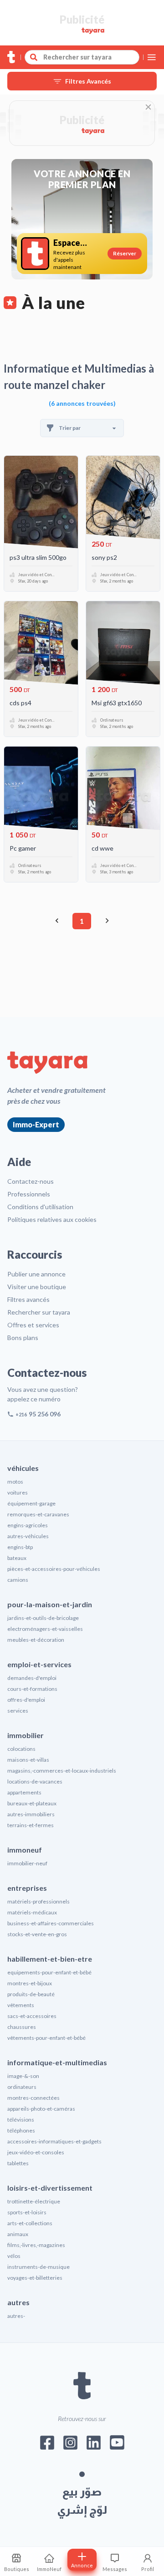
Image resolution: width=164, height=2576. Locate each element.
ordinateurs (22, 2087)
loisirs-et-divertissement (50, 2188)
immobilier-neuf (27, 1863)
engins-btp (20, 1547)
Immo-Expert (36, 1124)
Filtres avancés (28, 1299)
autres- (16, 2316)
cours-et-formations (32, 1689)
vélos (14, 2256)
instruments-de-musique (38, 2267)
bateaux (17, 1558)
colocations (21, 1749)
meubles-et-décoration (36, 1640)
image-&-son (23, 2076)
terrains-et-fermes (31, 1825)
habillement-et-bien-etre (50, 1959)
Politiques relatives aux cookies (52, 1219)
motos (15, 1482)
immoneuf (25, 1850)
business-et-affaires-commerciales (51, 1923)
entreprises (27, 1888)
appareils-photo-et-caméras (41, 2109)
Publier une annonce (36, 1274)
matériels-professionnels (38, 1901)
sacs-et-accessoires (32, 2016)
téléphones (21, 2130)
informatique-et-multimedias (57, 2062)
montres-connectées (33, 2098)
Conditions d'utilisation (40, 1207)
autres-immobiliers (31, 1814)
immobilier (26, 1735)
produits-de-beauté (31, 1994)
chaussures (22, 2027)
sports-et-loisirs (27, 2212)
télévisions (21, 2120)
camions (18, 1580)
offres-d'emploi (26, 1700)
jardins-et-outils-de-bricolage (43, 1618)
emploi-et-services (39, 1664)
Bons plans (23, 1338)
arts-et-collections (30, 2223)
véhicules (23, 1468)
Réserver (125, 253)
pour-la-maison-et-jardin (50, 1604)
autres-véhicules (28, 1536)
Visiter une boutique (37, 1287)
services (18, 1711)
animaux (18, 2234)
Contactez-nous (31, 1181)
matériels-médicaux (32, 1912)
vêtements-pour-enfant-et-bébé (46, 2038)
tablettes (18, 2163)
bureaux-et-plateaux (32, 1803)
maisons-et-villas (28, 1760)
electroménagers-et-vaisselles (45, 1629)
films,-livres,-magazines (36, 2245)
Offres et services (33, 1325)
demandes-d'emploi (32, 1678)
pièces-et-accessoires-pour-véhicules (54, 1569)
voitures (18, 1492)
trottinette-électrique (34, 2201)
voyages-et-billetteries (35, 2278)
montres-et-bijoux (30, 1983)
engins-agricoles (28, 1525)
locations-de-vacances (35, 1781)
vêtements (21, 2005)
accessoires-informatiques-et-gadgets (54, 2141)
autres (18, 2302)
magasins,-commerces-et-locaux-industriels (62, 1771)
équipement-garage (31, 1503)
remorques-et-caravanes (38, 1514)
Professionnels (29, 1194)
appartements (24, 1792)
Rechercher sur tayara (39, 1312)
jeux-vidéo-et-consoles (36, 2152)
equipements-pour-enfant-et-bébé (49, 1972)
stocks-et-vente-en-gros (37, 1934)
